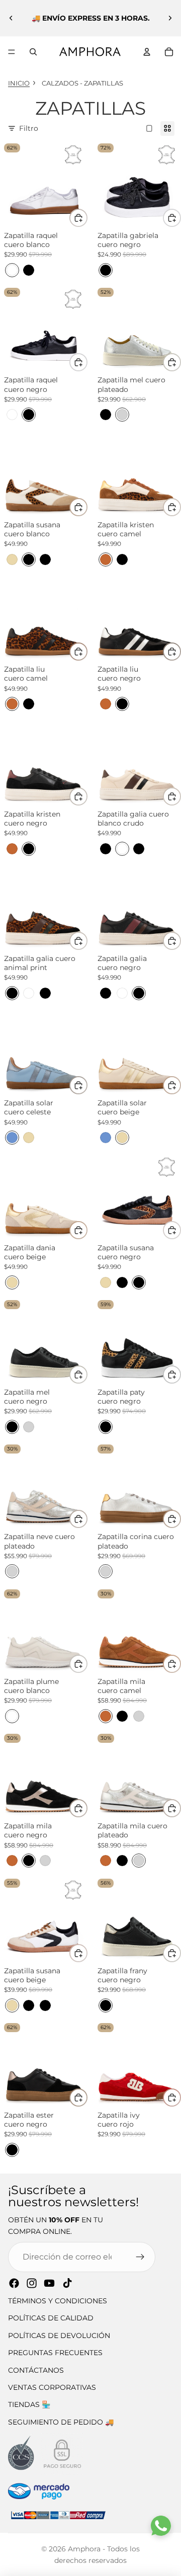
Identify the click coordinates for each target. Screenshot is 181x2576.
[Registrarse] (140, 2257)
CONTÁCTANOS (36, 2370)
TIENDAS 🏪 (29, 2404)
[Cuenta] (147, 52)
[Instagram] (32, 2283)
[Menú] (12, 52)
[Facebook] (14, 2283)
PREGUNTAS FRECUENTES (55, 2353)
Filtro (29, 128)
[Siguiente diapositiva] (170, 18)
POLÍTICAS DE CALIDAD (51, 2318)
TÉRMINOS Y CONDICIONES (58, 2301)
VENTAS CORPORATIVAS (52, 2387)
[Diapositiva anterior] (11, 18)
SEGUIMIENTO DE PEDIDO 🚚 (61, 2422)
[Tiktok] (67, 2283)
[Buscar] (33, 52)
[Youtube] (49, 2283)
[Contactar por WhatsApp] (161, 2526)
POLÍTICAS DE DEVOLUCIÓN (59, 2336)
